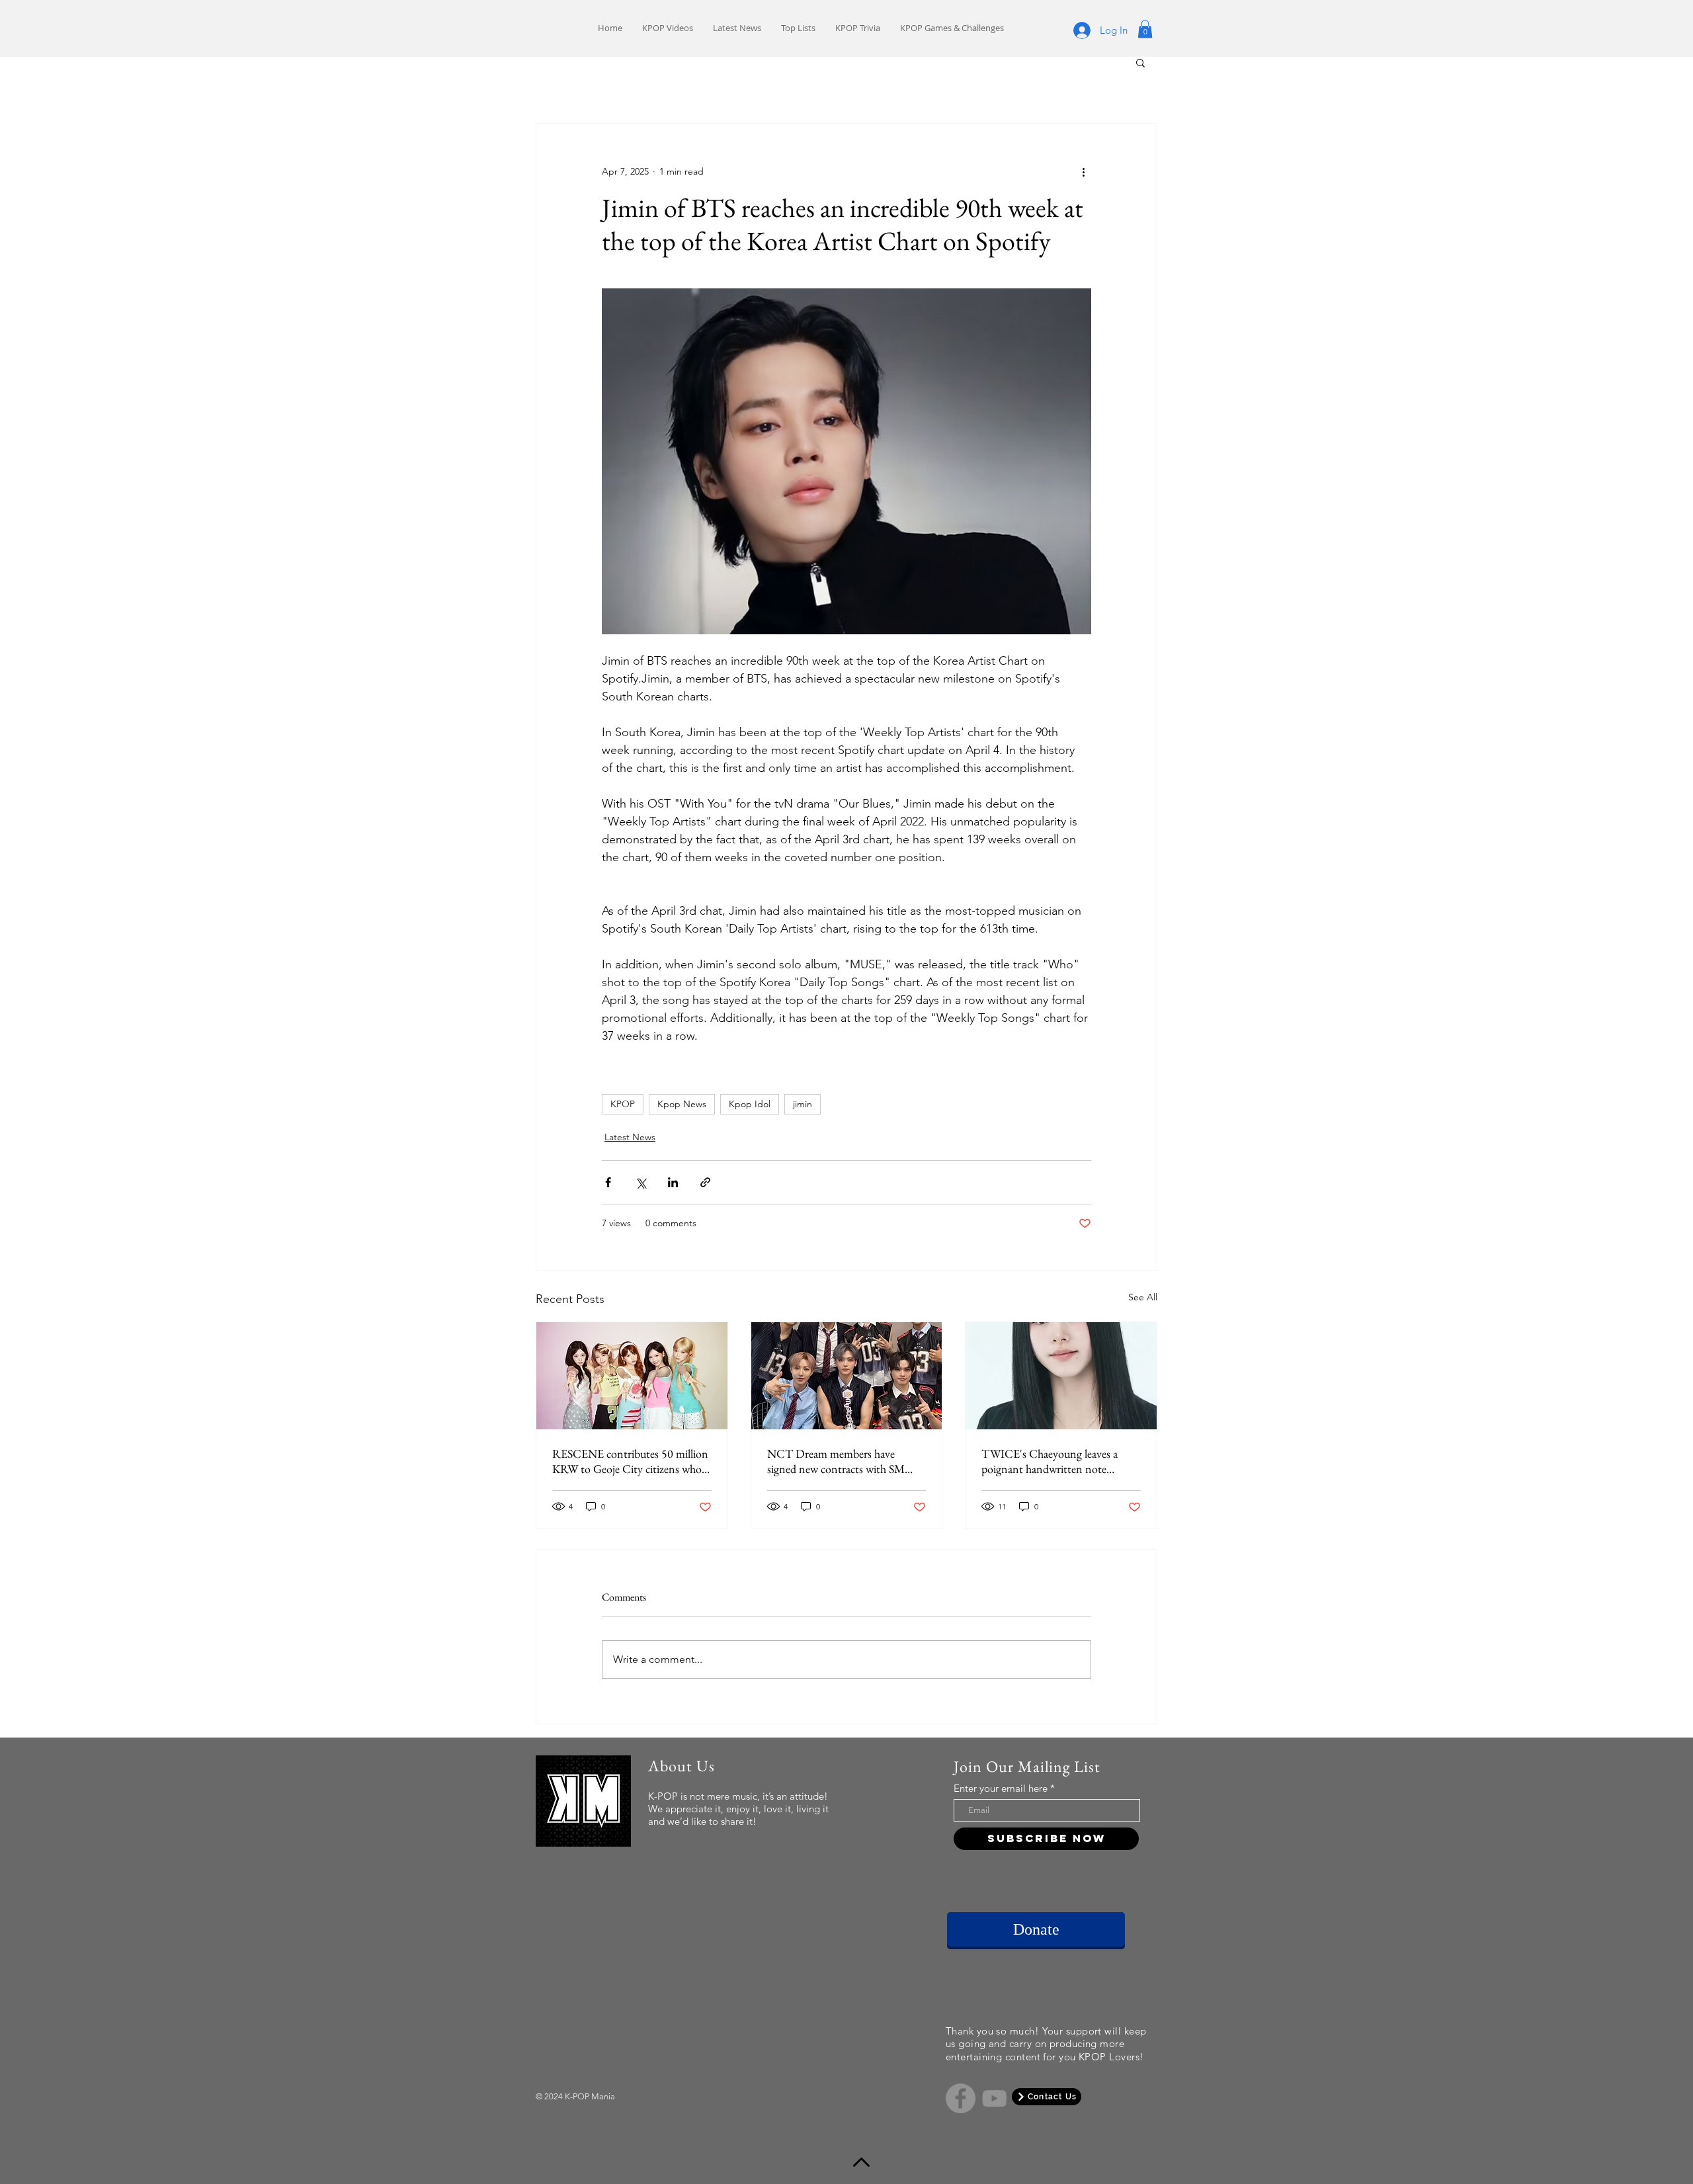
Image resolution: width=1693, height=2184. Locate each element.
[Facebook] (961, 2098)
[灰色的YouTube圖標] (994, 2098)
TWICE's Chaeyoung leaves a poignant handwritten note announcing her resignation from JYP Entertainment (1057, 1461)
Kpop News (682, 1104)
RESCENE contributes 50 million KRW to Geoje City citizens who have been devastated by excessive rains (630, 1461)
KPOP (623, 1104)
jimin (803, 1104)
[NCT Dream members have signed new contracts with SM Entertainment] (847, 1376)
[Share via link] (705, 1182)
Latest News (630, 1137)
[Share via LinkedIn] (673, 1182)
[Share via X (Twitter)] (640, 1182)
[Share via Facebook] (608, 1182)
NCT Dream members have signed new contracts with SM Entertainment (836, 1461)
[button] (1145, 29)
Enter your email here (1001, 1788)
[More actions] (1083, 171)
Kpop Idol (750, 1104)
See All (1143, 1297)
